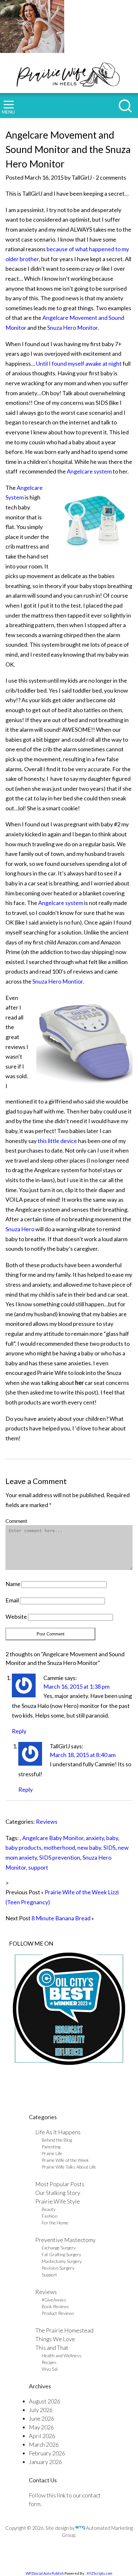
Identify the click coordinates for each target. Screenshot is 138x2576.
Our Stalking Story (58, 2193)
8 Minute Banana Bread (61, 1918)
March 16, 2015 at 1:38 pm (76, 1686)
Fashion (50, 2216)
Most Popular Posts (60, 2184)
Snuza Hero (20, 1229)
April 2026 (42, 2436)
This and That (52, 2348)
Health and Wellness (62, 2355)
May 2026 (41, 2427)
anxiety (95, 1838)
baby (112, 1838)
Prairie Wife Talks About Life (69, 2167)
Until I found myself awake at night (79, 363)
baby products (23, 1847)
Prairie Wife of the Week (65, 2160)
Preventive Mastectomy (65, 2240)
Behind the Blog (57, 2140)
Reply (19, 1731)
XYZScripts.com (99, 2573)
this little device (57, 1141)
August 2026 (45, 2401)
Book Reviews (55, 2306)
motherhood (59, 1847)
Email (12, 1600)
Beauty (49, 2209)
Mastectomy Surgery (62, 2261)
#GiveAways (54, 2300)
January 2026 (45, 2462)
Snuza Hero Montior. (58, 981)
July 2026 (41, 2410)
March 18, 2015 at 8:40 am (83, 1755)
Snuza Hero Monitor (72, 328)
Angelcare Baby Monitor (53, 1838)
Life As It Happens (58, 2132)
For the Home (55, 2223)
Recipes (49, 2362)
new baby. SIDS (96, 1847)
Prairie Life (52, 2153)
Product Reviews (58, 2313)
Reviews (47, 1821)
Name (13, 1584)
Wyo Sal (50, 2369)
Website (16, 1616)
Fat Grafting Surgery (61, 2254)
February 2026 (47, 2453)
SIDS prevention (60, 1857)
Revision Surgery (58, 2268)
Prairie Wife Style (58, 2201)
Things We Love (55, 2339)
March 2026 (44, 2444)
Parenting (51, 2147)
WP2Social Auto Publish (45, 2573)
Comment (16, 1521)
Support (49, 2275)
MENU (8, 112)
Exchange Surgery (59, 2248)
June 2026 (42, 2418)
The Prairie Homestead (64, 2330)
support (38, 1867)
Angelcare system (89, 471)
